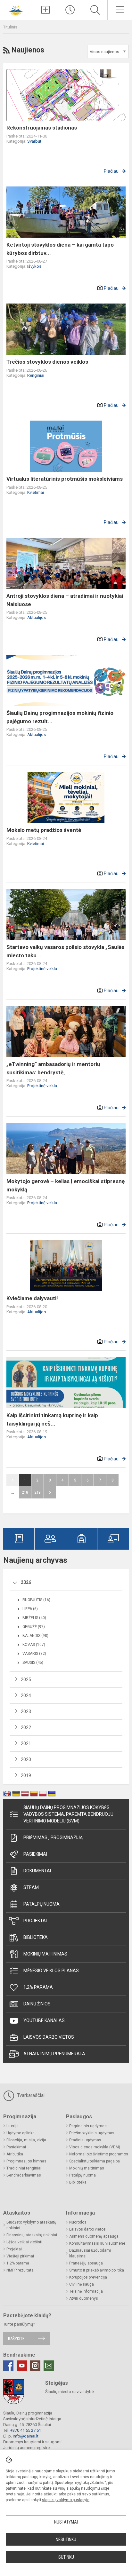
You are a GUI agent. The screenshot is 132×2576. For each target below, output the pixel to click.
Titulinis (10, 27)
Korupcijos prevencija (88, 2277)
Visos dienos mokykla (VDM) (95, 2147)
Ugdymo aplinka (21, 2133)
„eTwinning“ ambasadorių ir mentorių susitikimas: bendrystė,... (53, 1068)
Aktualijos (37, 617)
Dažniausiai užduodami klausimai (90, 2253)
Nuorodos (78, 2222)
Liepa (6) (30, 1609)
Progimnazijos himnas (26, 2161)
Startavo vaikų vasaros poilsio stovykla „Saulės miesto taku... (65, 951)
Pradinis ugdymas (85, 2140)
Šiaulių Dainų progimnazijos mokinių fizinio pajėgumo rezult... (60, 717)
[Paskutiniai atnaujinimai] (70, 10)
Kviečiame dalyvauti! (32, 1298)
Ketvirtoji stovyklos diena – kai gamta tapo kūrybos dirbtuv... (60, 249)
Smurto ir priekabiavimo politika (97, 2270)
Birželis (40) (34, 1618)
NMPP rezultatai (21, 2270)
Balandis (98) (35, 1636)
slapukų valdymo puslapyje (66, 2500)
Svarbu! (34, 141)
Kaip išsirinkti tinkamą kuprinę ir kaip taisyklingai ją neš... (52, 1419)
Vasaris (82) (34, 1654)
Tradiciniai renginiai (24, 2168)
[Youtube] (22, 2366)
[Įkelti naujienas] (45, 10)
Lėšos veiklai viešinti (24, 2242)
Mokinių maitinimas (45, 1954)
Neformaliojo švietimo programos (99, 2154)
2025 (26, 1679)
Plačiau (111, 171)
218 (25, 1492)
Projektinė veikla (42, 969)
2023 (26, 1711)
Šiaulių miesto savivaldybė (70, 2392)
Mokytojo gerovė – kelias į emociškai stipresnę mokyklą (66, 1185)
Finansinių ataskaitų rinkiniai (32, 2235)
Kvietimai (36, 492)
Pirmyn (50, 1492)
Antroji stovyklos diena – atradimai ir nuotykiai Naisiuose (65, 600)
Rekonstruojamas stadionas (42, 128)
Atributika (15, 2154)
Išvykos (34, 266)
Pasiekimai (35, 1854)
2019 (26, 1775)
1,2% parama (38, 1987)
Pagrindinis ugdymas (88, 2126)
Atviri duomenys (84, 2298)
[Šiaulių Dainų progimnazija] (17, 9)
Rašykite (16, 2339)
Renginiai (36, 375)
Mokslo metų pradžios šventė (44, 830)
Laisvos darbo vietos (49, 2037)
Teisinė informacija (86, 2291)
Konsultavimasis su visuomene (97, 2243)
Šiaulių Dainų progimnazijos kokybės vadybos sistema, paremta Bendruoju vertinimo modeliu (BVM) (68, 1814)
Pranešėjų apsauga (86, 2263)
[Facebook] (8, 2366)
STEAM (31, 1887)
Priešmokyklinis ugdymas (92, 2133)
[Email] (49, 2366)
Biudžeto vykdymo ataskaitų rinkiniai (31, 2225)
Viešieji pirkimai (20, 2256)
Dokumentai (37, 1871)
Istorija (12, 2126)
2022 (26, 1727)
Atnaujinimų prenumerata (54, 2054)
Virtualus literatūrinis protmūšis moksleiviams (65, 479)
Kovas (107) (34, 1645)
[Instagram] (35, 2366)
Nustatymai (66, 2522)
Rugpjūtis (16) (36, 1600)
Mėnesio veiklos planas (51, 1971)
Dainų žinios (37, 2004)
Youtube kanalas (44, 2020)
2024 (26, 1695)
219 (37, 1492)
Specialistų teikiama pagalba (95, 2161)
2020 (26, 1759)
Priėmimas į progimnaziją (53, 1837)
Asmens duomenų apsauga (94, 2236)
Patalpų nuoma (41, 1904)
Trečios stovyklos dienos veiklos (47, 362)
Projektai (35, 1921)
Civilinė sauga (82, 2284)
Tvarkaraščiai (30, 2095)
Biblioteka (36, 1937)
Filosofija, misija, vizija (26, 2140)
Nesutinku (66, 2540)
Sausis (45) (33, 1663)
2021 (26, 1743)
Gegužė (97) (34, 1627)
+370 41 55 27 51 (26, 2430)
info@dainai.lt (26, 2436)
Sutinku (66, 2557)
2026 (26, 1582)
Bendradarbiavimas (24, 2175)
